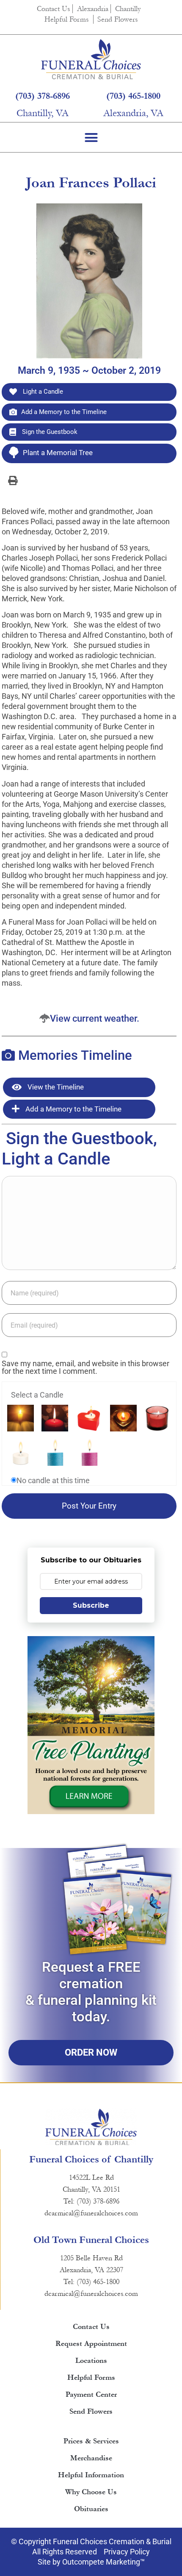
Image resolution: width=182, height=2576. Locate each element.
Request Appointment (91, 2344)
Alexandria (93, 9)
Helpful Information (91, 2475)
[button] (91, 137)
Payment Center (91, 2394)
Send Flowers (118, 19)
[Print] (13, 480)
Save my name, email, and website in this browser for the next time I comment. (85, 1367)
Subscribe (91, 1605)
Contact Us (54, 9)
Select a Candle (37, 1395)
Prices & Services (91, 2441)
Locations (91, 2361)
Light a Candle (42, 392)
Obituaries (91, 2509)
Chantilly (128, 9)
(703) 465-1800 (133, 96)
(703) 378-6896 (43, 96)
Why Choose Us (91, 2492)
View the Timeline (55, 1087)
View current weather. (95, 1018)
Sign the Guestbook (49, 432)
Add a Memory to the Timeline (64, 412)
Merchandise (91, 2458)
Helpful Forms (67, 19)
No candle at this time (53, 1481)
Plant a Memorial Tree (58, 453)
